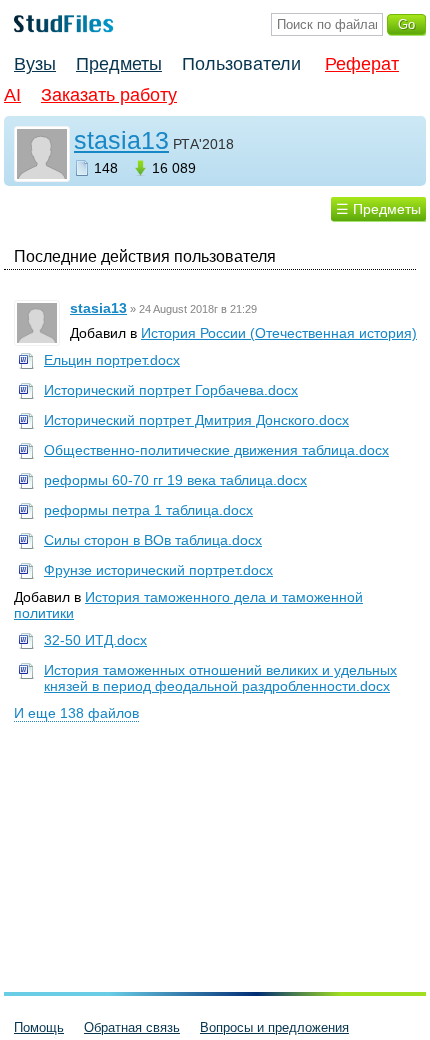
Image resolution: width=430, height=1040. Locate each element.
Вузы (35, 64)
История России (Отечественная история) (279, 333)
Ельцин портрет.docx (112, 360)
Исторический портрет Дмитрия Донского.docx (196, 420)
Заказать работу (109, 95)
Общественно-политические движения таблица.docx (216, 450)
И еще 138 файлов (76, 713)
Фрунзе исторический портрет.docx (158, 570)
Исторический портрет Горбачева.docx (171, 390)
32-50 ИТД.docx (95, 640)
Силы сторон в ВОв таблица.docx (153, 540)
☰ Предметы (378, 209)
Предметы (119, 64)
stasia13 (121, 140)
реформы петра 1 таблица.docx (148, 510)
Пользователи (241, 64)
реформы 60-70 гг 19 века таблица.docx (175, 480)
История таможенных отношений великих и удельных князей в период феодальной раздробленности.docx (220, 678)
